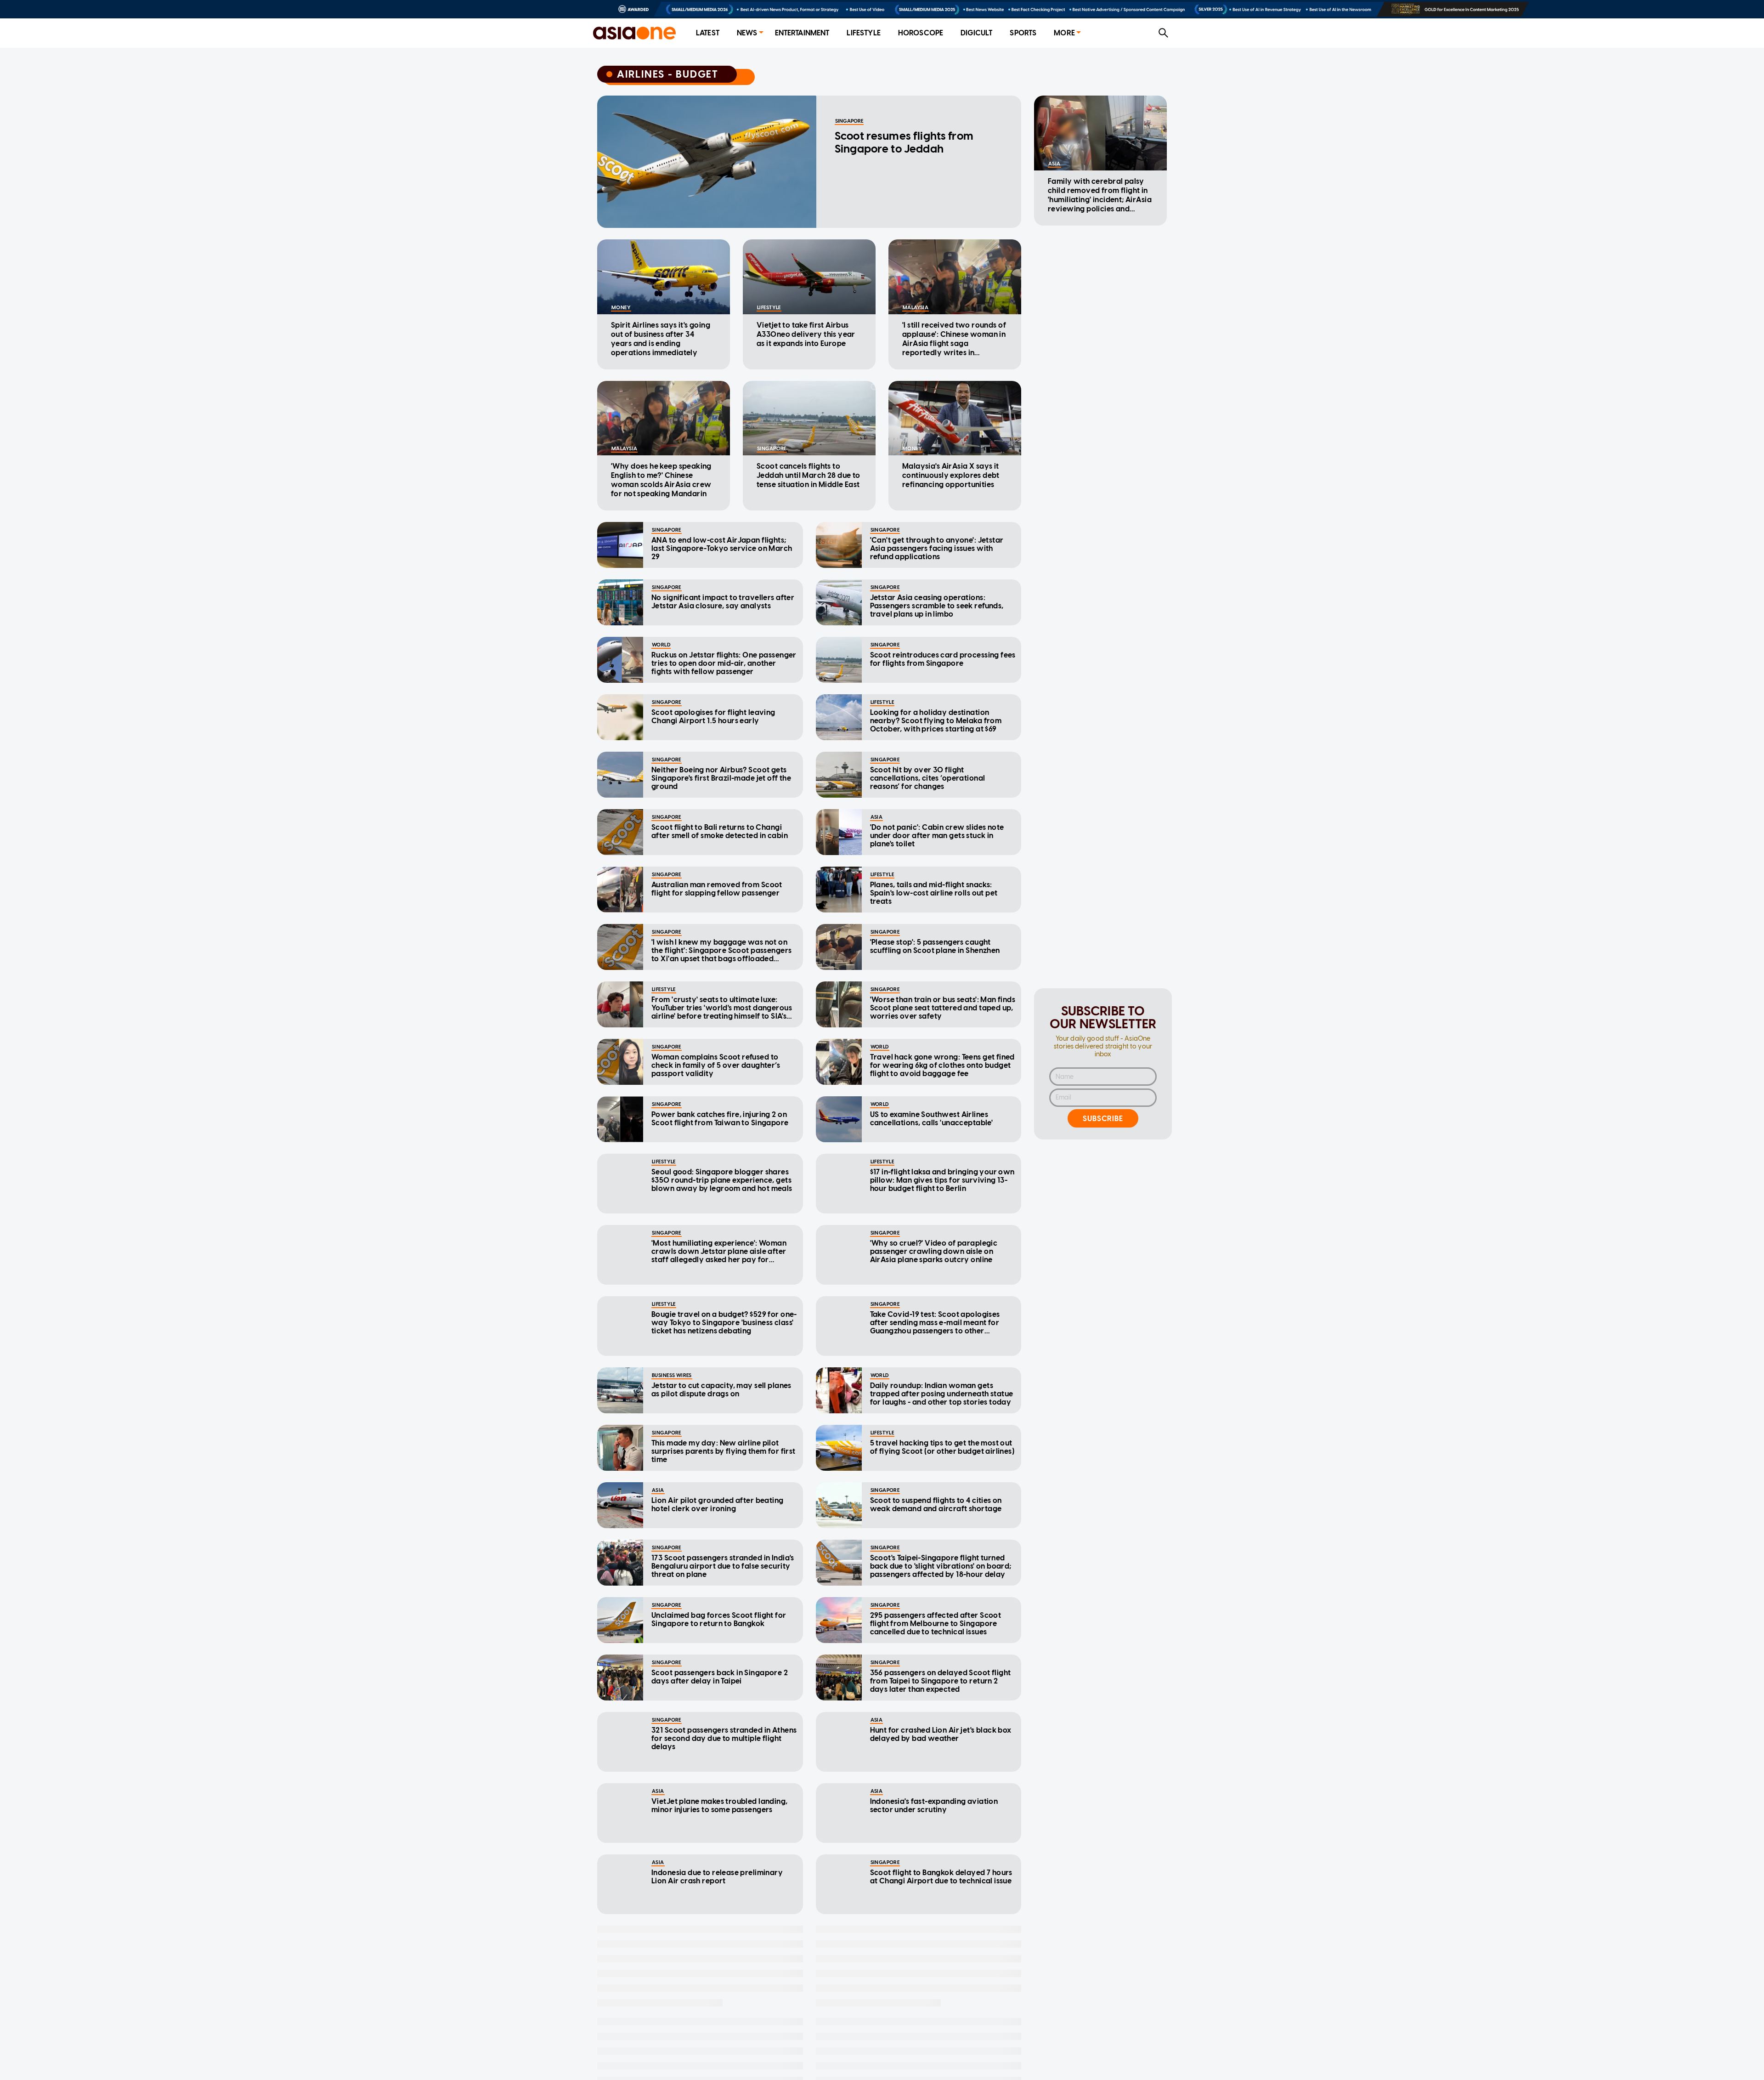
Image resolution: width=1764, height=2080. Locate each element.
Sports (1023, 33)
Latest (708, 33)
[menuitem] (708, 33)
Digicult (976, 33)
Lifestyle (863, 33)
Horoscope (921, 33)
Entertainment (802, 33)
